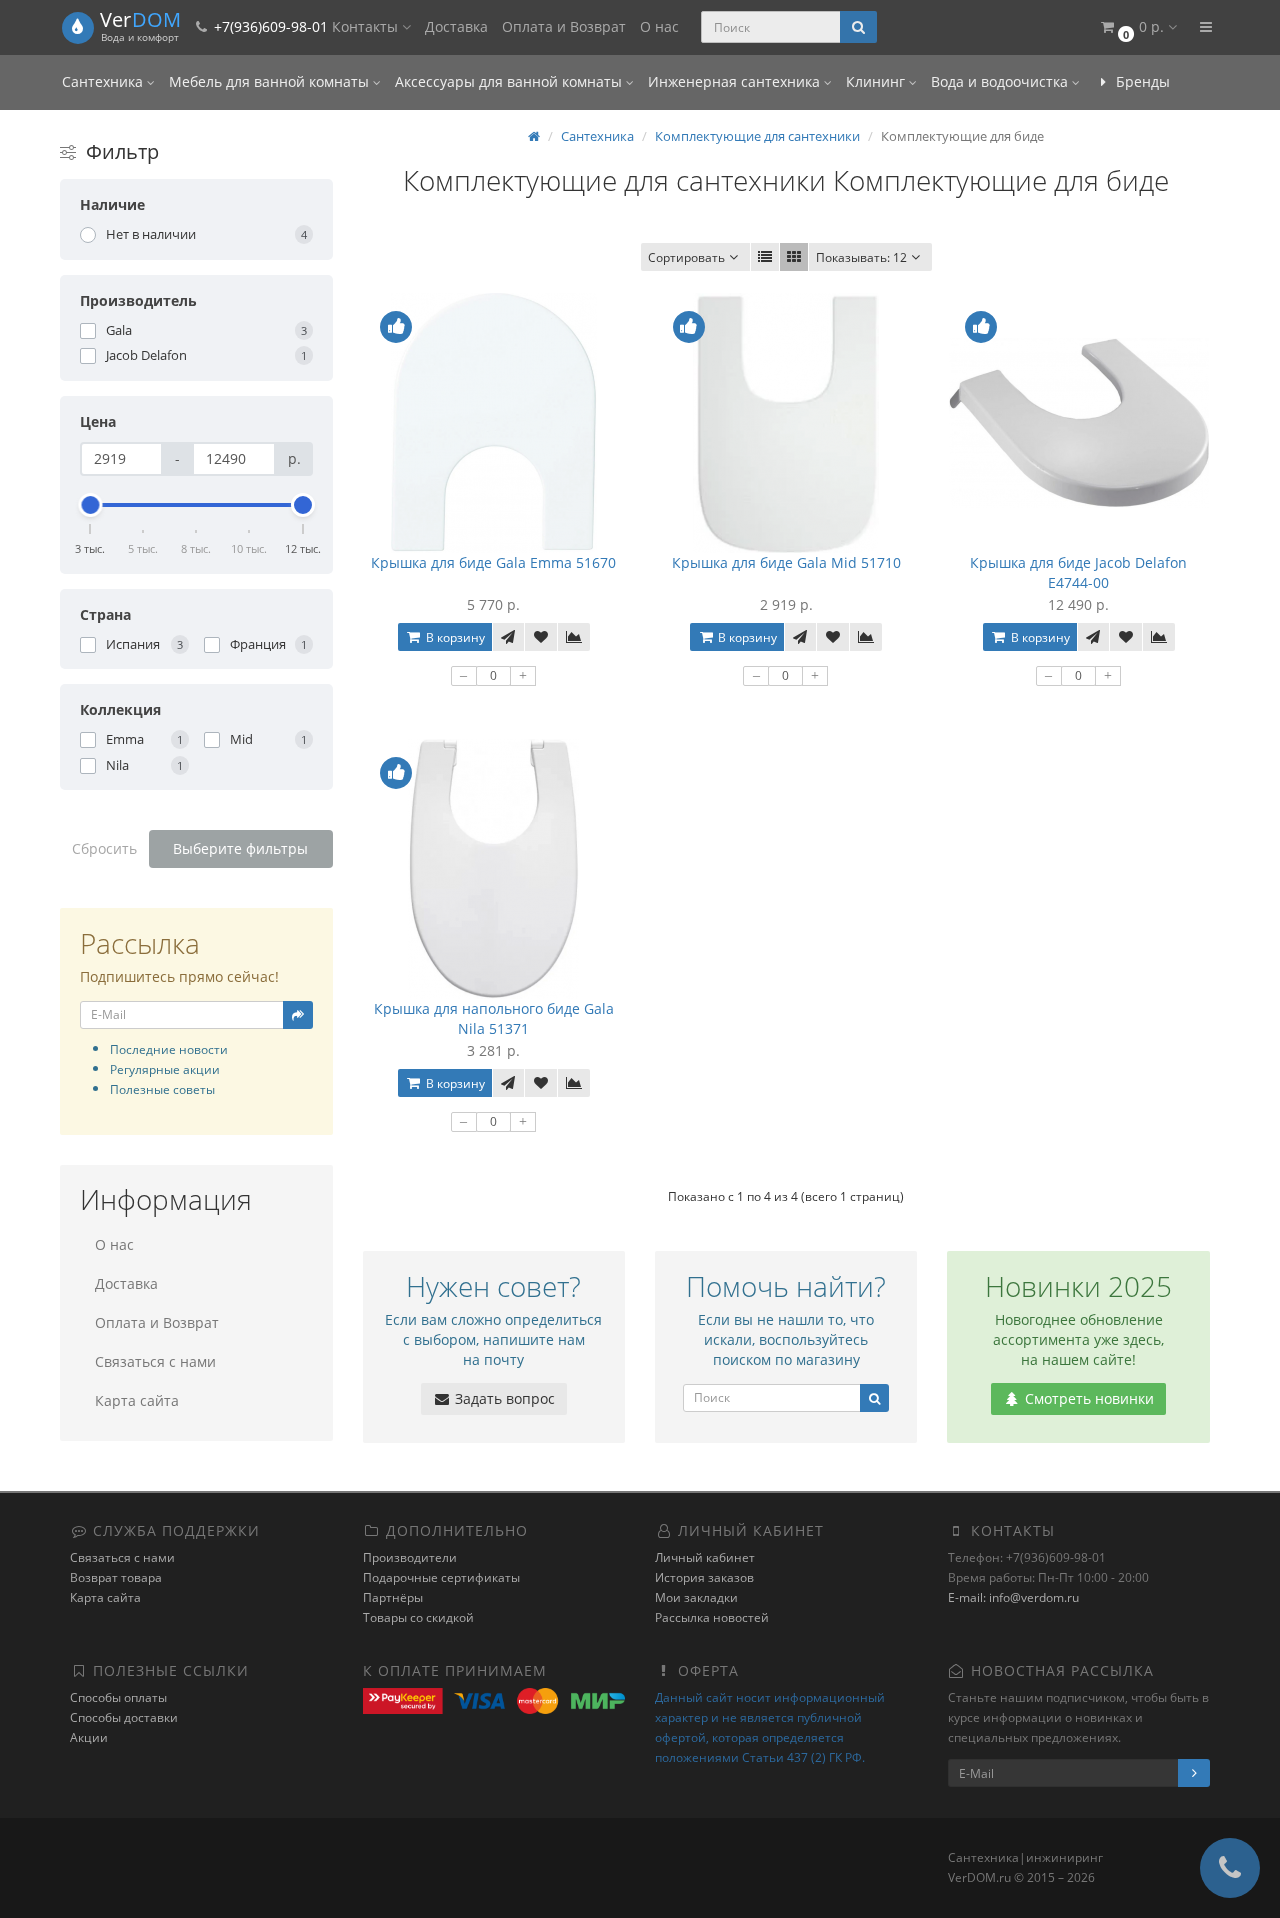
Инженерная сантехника (736, 81)
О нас (659, 26)
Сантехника (104, 81)
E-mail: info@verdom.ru (1013, 1597)
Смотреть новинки (1087, 1398)
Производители (410, 1557)
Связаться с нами (155, 1361)
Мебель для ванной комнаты (271, 81)
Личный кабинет (705, 1557)
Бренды (1141, 81)
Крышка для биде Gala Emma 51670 (493, 562)
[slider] (91, 505)
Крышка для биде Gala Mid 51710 (786, 562)
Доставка (456, 26)
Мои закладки (696, 1597)
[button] (1137, 27)
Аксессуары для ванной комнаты (510, 81)
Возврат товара (116, 1577)
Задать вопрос (503, 1398)
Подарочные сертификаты (441, 1577)
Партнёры (393, 1597)
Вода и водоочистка (1001, 81)
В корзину (454, 637)
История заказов (704, 1577)
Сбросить (104, 848)
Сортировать (686, 257)
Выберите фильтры (240, 848)
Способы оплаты (118, 1697)
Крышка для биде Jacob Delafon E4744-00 (1078, 572)
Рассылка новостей (712, 1617)
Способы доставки (124, 1717)
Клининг (877, 81)
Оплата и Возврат (564, 26)
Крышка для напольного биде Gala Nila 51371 (494, 1018)
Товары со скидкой (418, 1617)
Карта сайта (137, 1400)
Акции (89, 1737)
